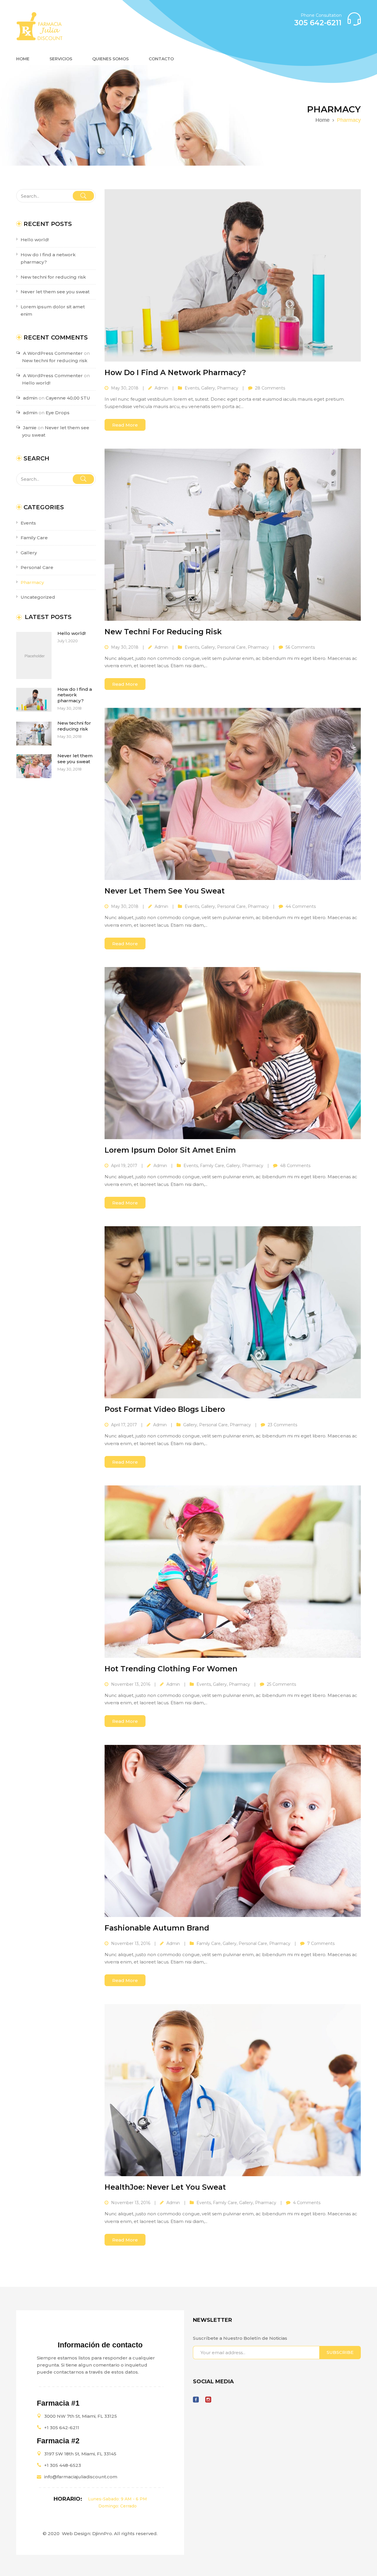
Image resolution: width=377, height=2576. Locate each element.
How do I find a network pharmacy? (75, 695)
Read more (125, 425)
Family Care (34, 538)
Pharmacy (32, 582)
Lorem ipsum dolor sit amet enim (170, 1150)
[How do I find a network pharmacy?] (233, 275)
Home (323, 120)
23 (282, 1425)
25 (281, 1684)
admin (161, 388)
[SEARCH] (83, 196)
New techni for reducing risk (53, 277)
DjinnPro (102, 2533)
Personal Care (37, 567)
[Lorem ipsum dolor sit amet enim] (233, 1053)
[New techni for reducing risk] (233, 535)
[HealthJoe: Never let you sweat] (233, 2090)
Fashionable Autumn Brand (157, 1928)
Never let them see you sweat (55, 292)
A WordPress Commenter (53, 376)
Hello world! (35, 240)
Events (28, 523)
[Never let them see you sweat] (233, 794)
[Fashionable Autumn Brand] (233, 1831)
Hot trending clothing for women (171, 1669)
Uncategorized (38, 597)
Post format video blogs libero (165, 1409)
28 (270, 388)
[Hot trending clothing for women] (233, 1571)
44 (301, 906)
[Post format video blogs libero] (233, 1312)
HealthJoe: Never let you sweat (165, 2187)
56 (300, 647)
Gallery (29, 553)
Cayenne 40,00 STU (68, 398)
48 (295, 1166)
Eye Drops (58, 413)
